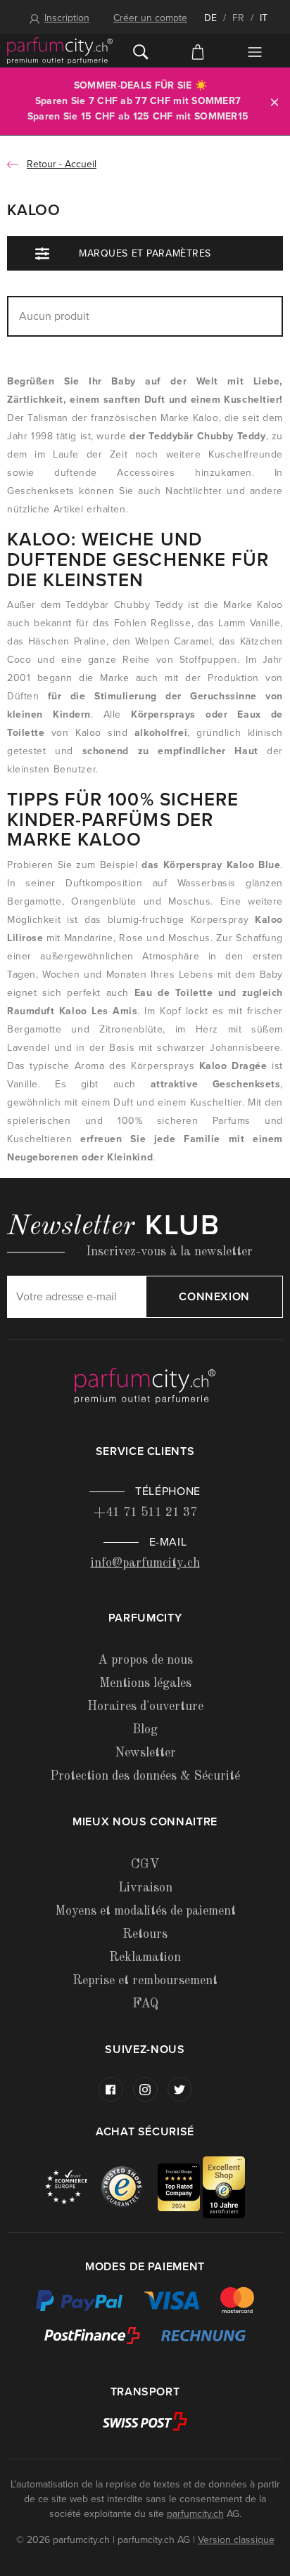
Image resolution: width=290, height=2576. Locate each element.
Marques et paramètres (145, 253)
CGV (145, 1865)
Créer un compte (150, 18)
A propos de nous (145, 1660)
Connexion (214, 1297)
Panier (198, 51)
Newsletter (145, 1753)
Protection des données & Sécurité (145, 1776)
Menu (254, 52)
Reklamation (145, 1957)
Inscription (67, 18)
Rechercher (141, 51)
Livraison (145, 1888)
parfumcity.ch (195, 2514)
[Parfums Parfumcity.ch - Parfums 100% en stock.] (60, 51)
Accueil (81, 164)
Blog (145, 1730)
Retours (145, 1934)
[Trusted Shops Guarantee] (130, 2186)
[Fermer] (275, 102)
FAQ (145, 2004)
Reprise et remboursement (145, 1981)
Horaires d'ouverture (145, 1707)
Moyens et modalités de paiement (145, 1911)
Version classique (236, 2540)
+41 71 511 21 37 (145, 1513)
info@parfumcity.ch (145, 1563)
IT (264, 18)
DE (210, 18)
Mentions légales (145, 1683)
